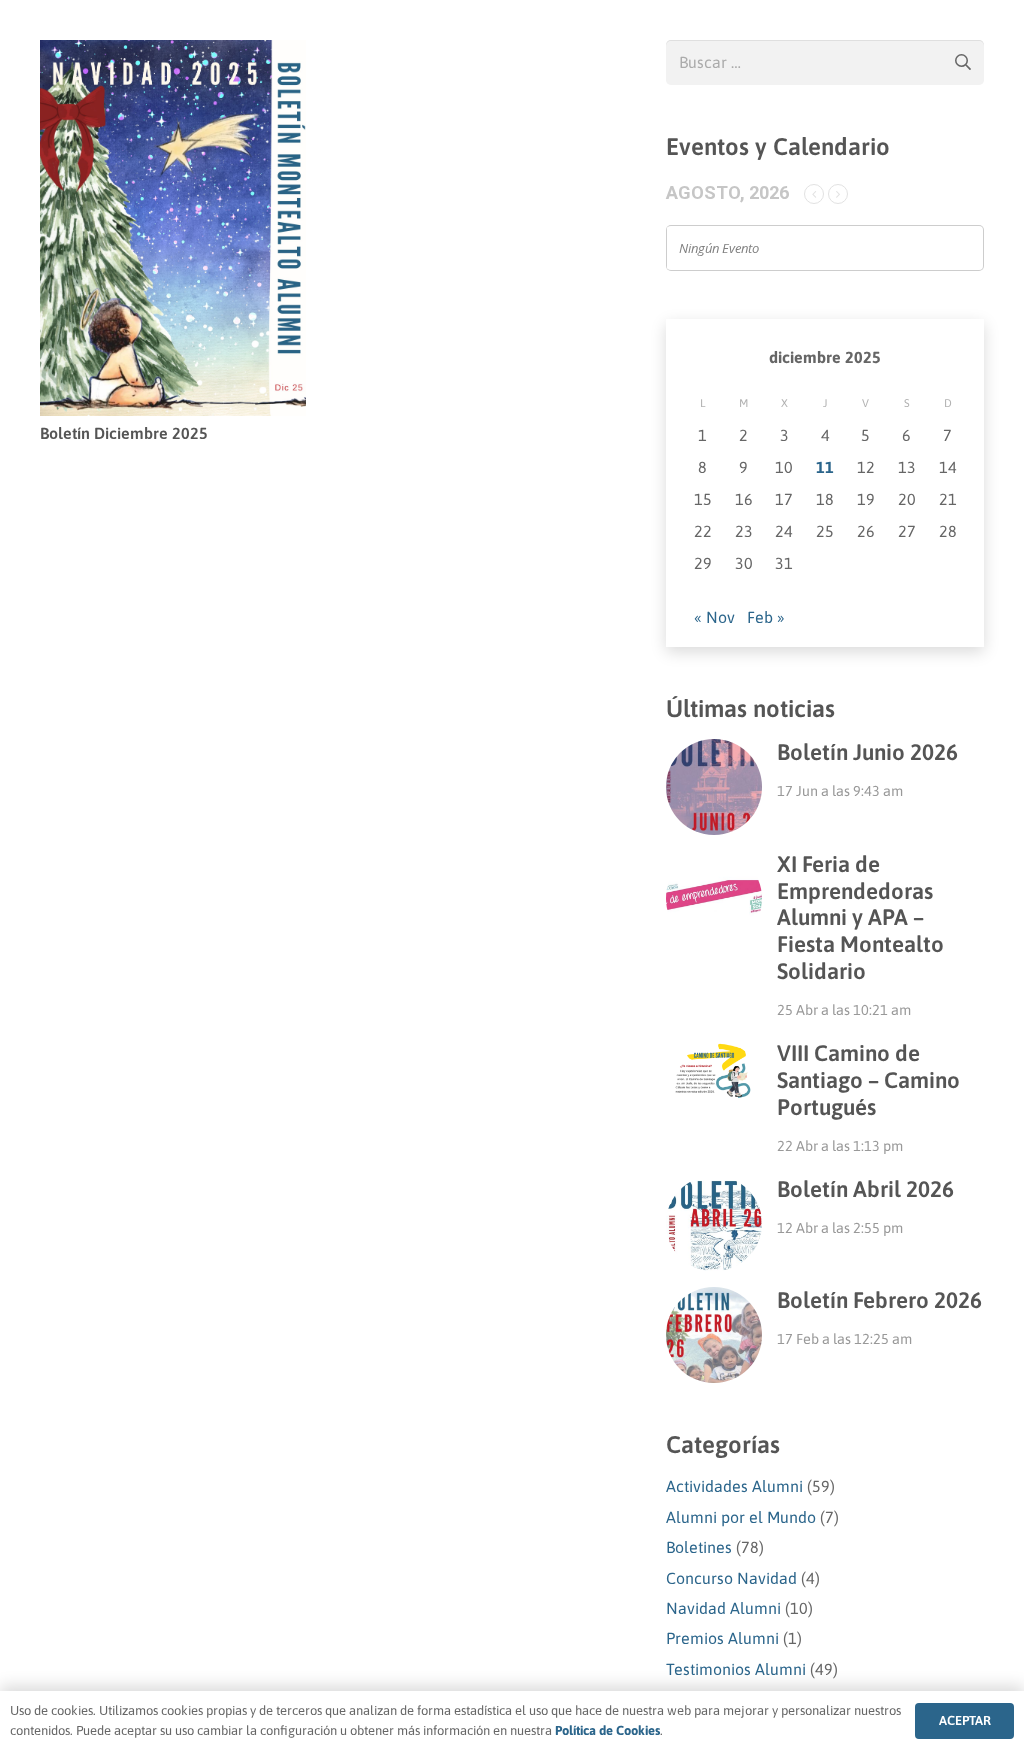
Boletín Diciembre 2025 (124, 433)
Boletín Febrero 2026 (879, 1300)
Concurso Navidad (731, 1578)
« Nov (714, 617)
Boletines (699, 1547)
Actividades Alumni (734, 1486)
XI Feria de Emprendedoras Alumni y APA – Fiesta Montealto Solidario (860, 918)
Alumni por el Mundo (741, 1517)
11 (825, 467)
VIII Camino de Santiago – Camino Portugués (868, 1080)
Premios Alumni (722, 1638)
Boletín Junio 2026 (867, 752)
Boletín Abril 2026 (865, 1189)
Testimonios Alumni (736, 1669)
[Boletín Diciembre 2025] (173, 54)
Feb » (766, 617)
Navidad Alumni (723, 1608)
